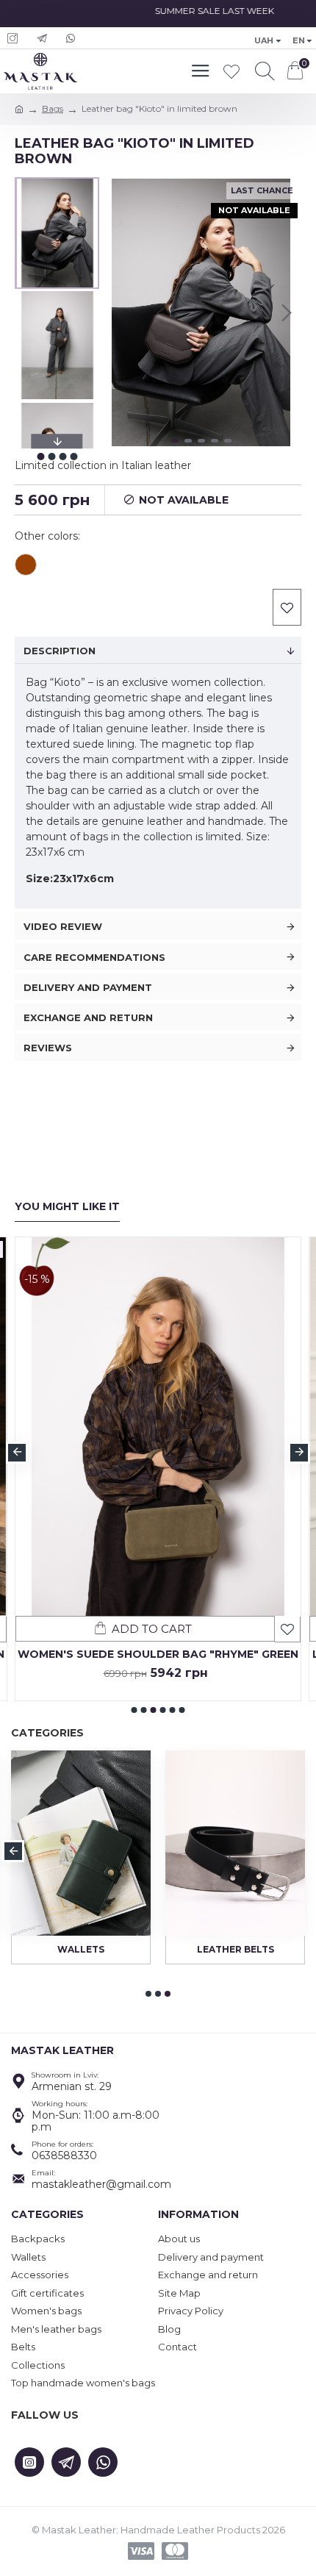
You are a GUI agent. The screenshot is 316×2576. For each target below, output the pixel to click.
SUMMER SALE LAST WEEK (205, 11)
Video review (63, 926)
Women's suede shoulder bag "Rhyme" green (158, 1654)
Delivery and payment (88, 987)
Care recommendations (94, 957)
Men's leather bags (233, 1949)
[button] (115, 312)
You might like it (67, 1207)
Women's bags (79, 1949)
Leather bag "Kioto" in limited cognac (26, 565)
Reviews (48, 1048)
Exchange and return (88, 1017)
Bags (53, 108)
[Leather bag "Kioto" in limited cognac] (26, 566)
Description (60, 651)
